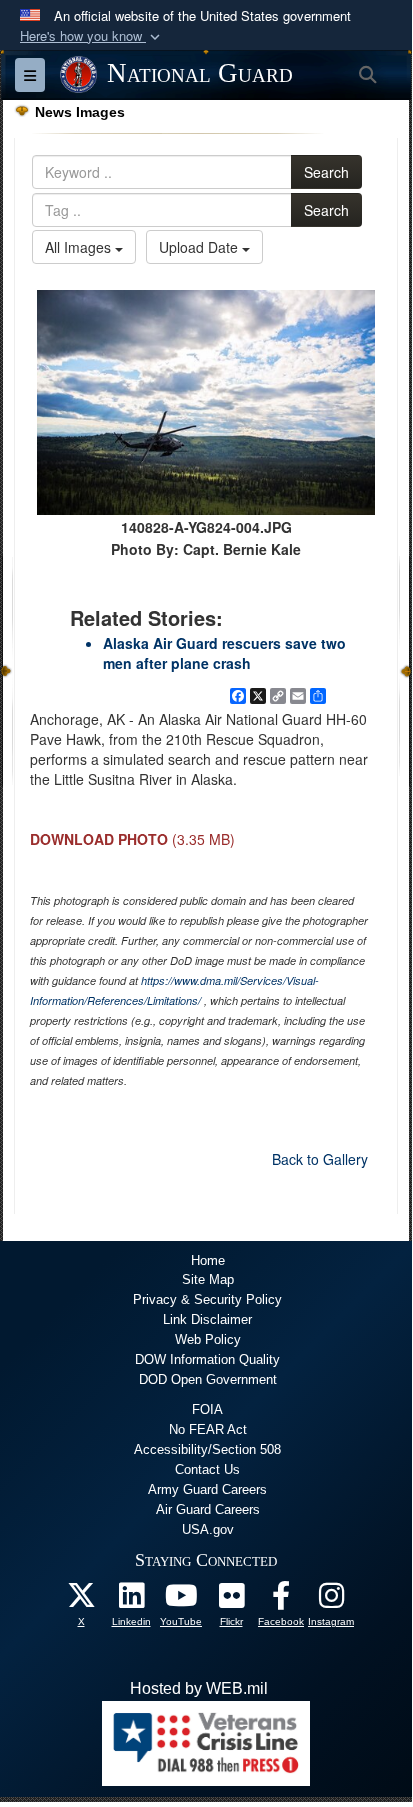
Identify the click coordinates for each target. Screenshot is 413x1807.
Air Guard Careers (208, 1509)
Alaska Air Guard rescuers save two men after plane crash (224, 653)
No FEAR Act (208, 1429)
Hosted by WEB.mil (199, 1688)
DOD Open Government (208, 1379)
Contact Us (207, 1469)
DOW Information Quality (207, 1359)
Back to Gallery (320, 1159)
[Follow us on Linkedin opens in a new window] (131, 1600)
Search (326, 172)
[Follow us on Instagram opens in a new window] (331, 1600)
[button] (92, 36)
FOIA (207, 1409)
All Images (80, 247)
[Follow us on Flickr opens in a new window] (231, 1600)
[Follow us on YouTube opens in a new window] (181, 1600)
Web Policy (208, 1339)
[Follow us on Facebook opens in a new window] (281, 1600)
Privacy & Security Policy (207, 1299)
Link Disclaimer (207, 1319)
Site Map (208, 1279)
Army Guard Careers (207, 1489)
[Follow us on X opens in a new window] (81, 1600)
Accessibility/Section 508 (207, 1449)
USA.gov (208, 1529)
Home (208, 1260)
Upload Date (200, 247)
